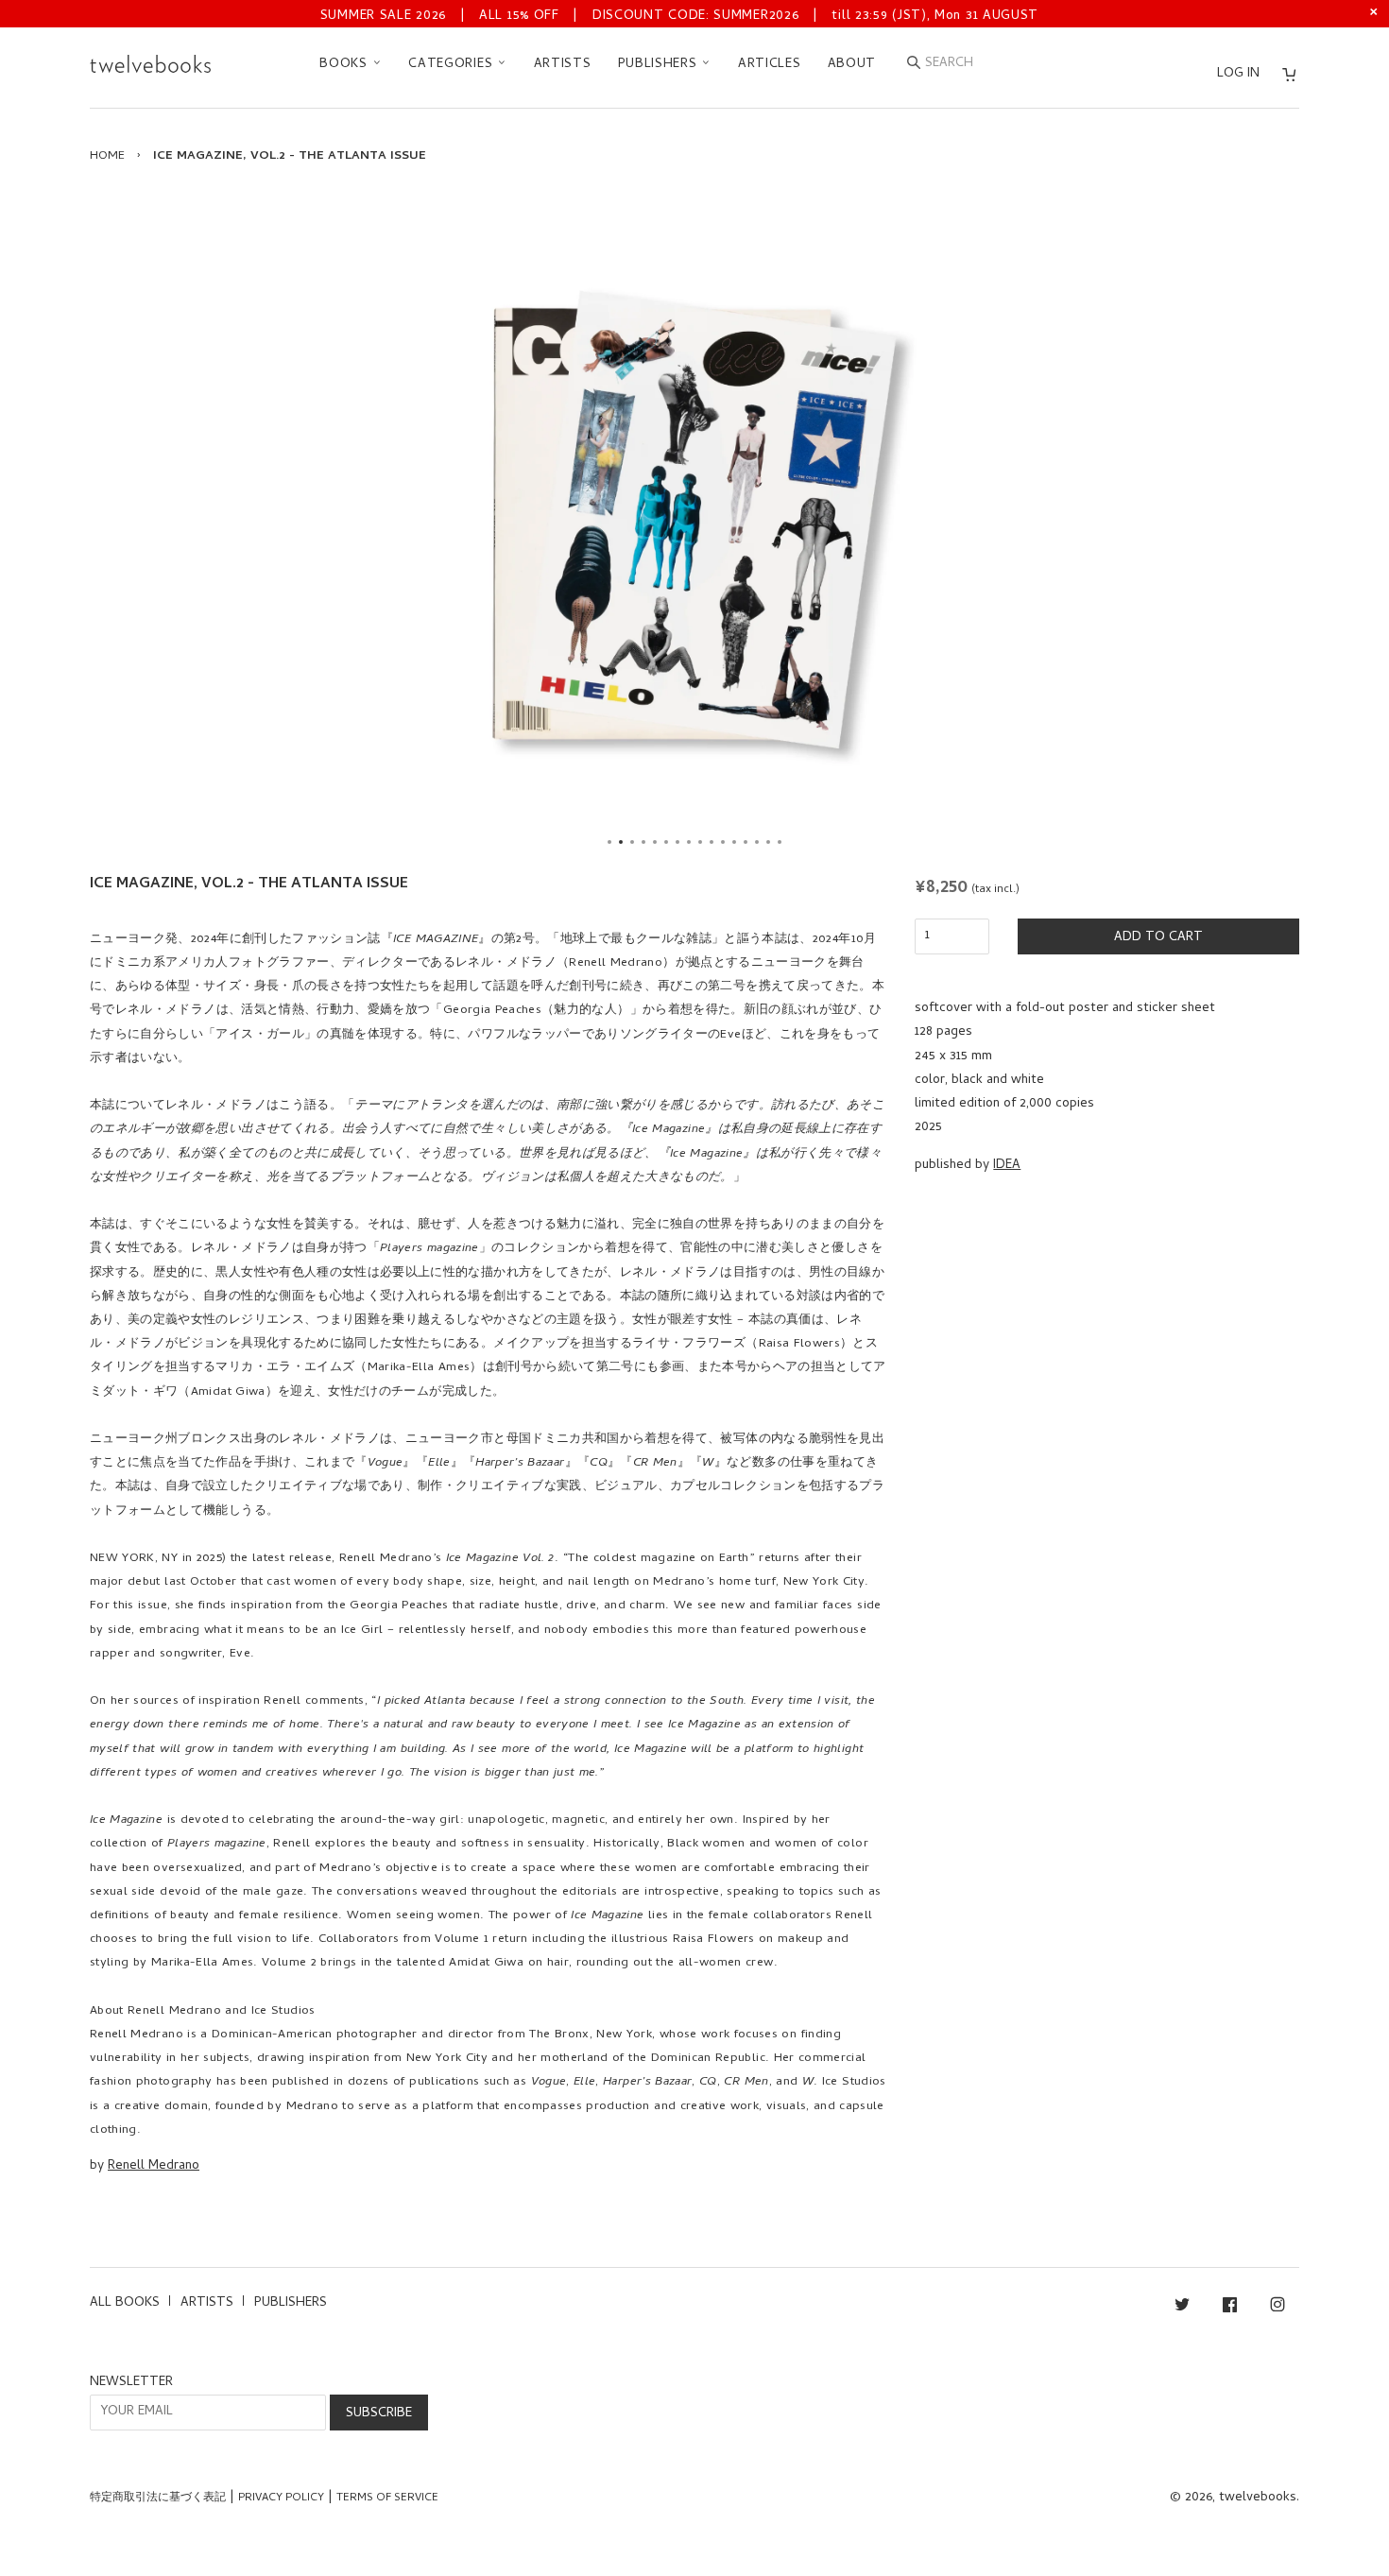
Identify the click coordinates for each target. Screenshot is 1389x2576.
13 (746, 842)
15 (768, 842)
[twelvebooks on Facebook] (1230, 2308)
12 (734, 842)
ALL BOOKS (125, 2303)
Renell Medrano (154, 2166)
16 (780, 842)
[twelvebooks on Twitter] (1182, 2308)
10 (712, 842)
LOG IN (1238, 74)
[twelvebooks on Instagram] (1278, 2308)
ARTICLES (770, 65)
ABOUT (852, 65)
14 (757, 842)
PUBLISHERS (660, 65)
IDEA (1007, 1166)
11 (723, 842)
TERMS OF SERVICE (387, 2499)
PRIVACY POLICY (281, 2499)
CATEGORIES (453, 65)
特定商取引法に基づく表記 (158, 2499)
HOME (107, 156)
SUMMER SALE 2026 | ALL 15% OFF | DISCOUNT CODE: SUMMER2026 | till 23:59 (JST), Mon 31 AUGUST (679, 17)
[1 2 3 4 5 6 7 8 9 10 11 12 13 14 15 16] (694, 524)
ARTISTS (563, 65)
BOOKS (345, 65)
